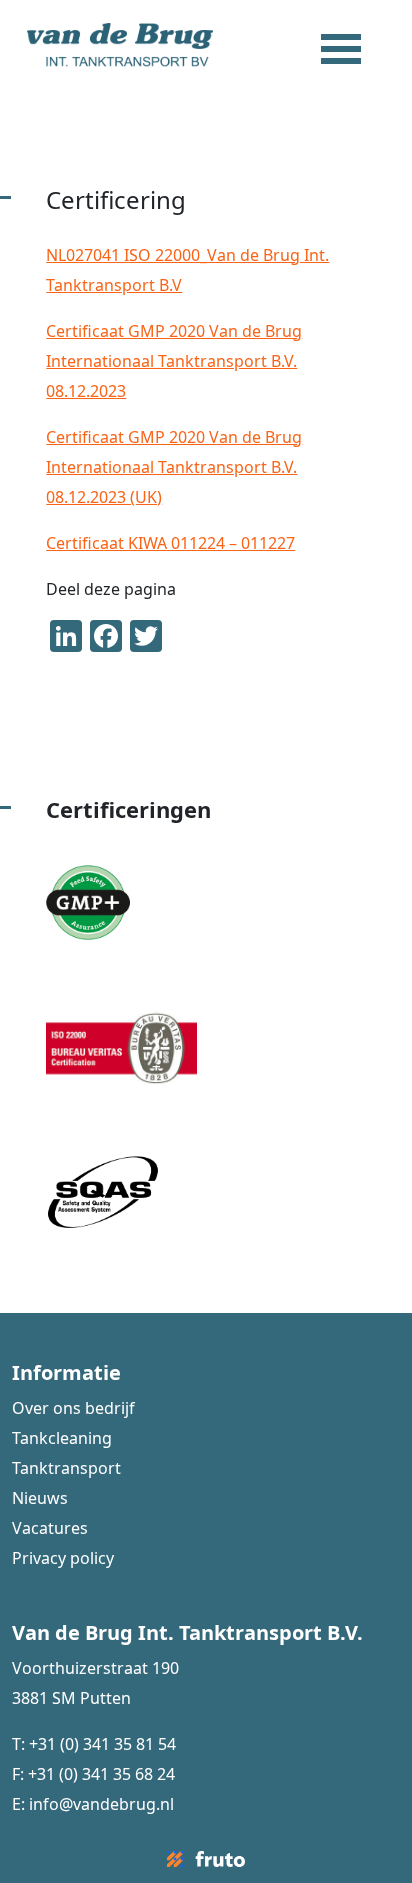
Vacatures (50, 1528)
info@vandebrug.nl (101, 1804)
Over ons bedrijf (73, 1408)
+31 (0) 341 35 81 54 (102, 1744)
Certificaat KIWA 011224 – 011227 (170, 543)
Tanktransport (66, 1468)
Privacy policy (63, 1558)
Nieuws (40, 1498)
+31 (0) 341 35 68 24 (101, 1774)
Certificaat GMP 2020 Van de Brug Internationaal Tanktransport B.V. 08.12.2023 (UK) (174, 467)
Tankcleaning (62, 1438)
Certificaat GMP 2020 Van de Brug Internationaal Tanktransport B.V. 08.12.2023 (174, 361)
